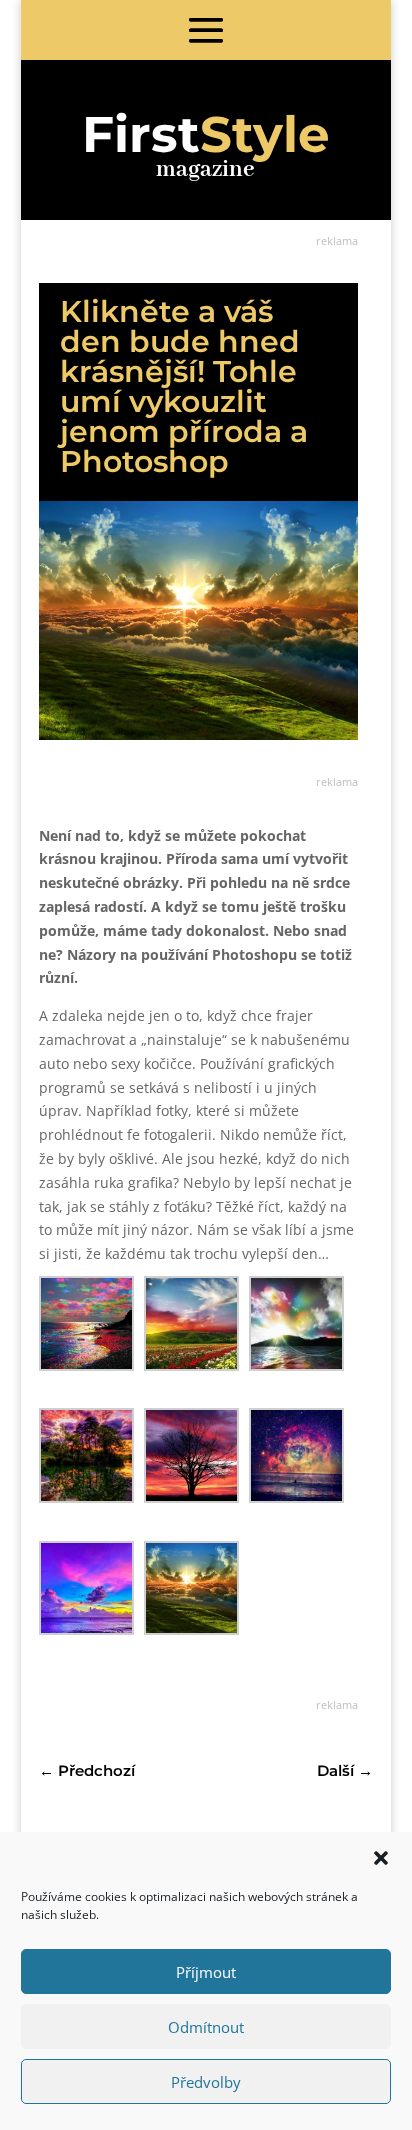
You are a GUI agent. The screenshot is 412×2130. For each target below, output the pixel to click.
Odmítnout (206, 2027)
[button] (381, 1858)
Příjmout (206, 1972)
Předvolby (206, 2082)
